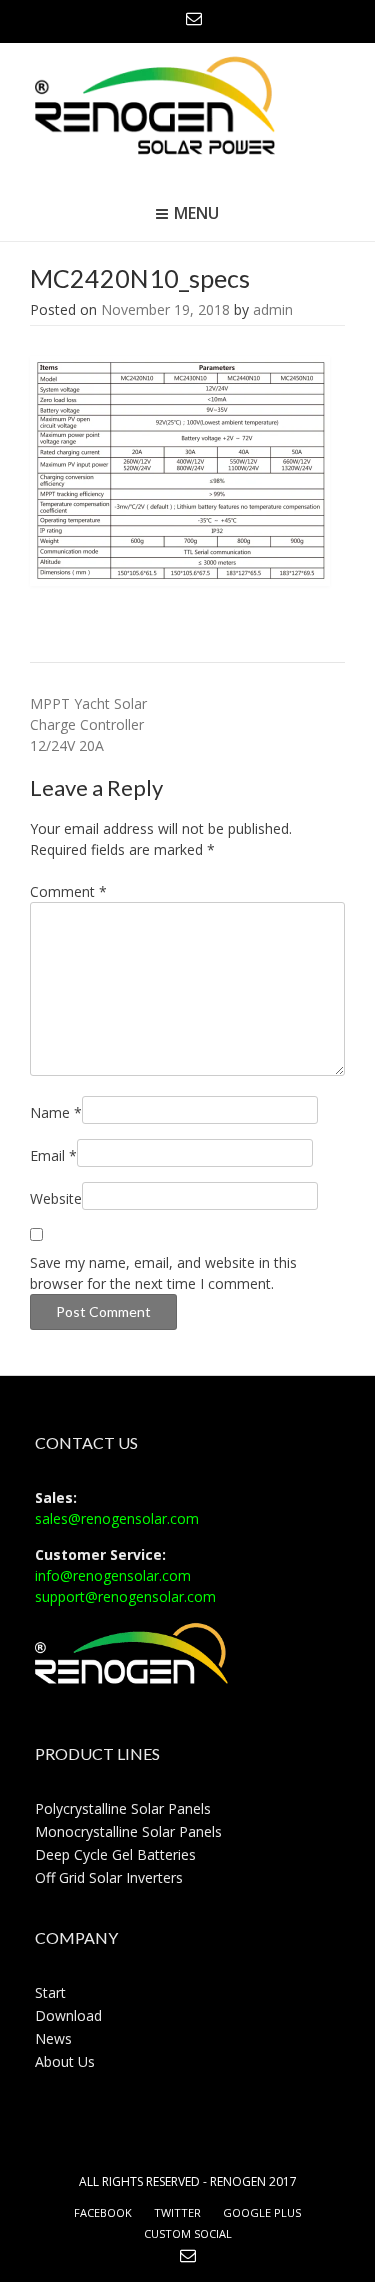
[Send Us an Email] (194, 18)
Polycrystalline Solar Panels (123, 1808)
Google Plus (262, 2212)
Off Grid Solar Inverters (109, 1877)
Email (53, 1155)
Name (56, 1112)
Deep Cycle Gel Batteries (115, 1854)
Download (68, 2015)
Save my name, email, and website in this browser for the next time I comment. (163, 1273)
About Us (65, 2061)
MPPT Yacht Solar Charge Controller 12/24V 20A (88, 724)
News (53, 2038)
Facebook (103, 2212)
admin (273, 309)
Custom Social (188, 2233)
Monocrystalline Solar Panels (128, 1831)
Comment (68, 891)
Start (50, 1992)
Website (56, 1198)
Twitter (177, 2212)
